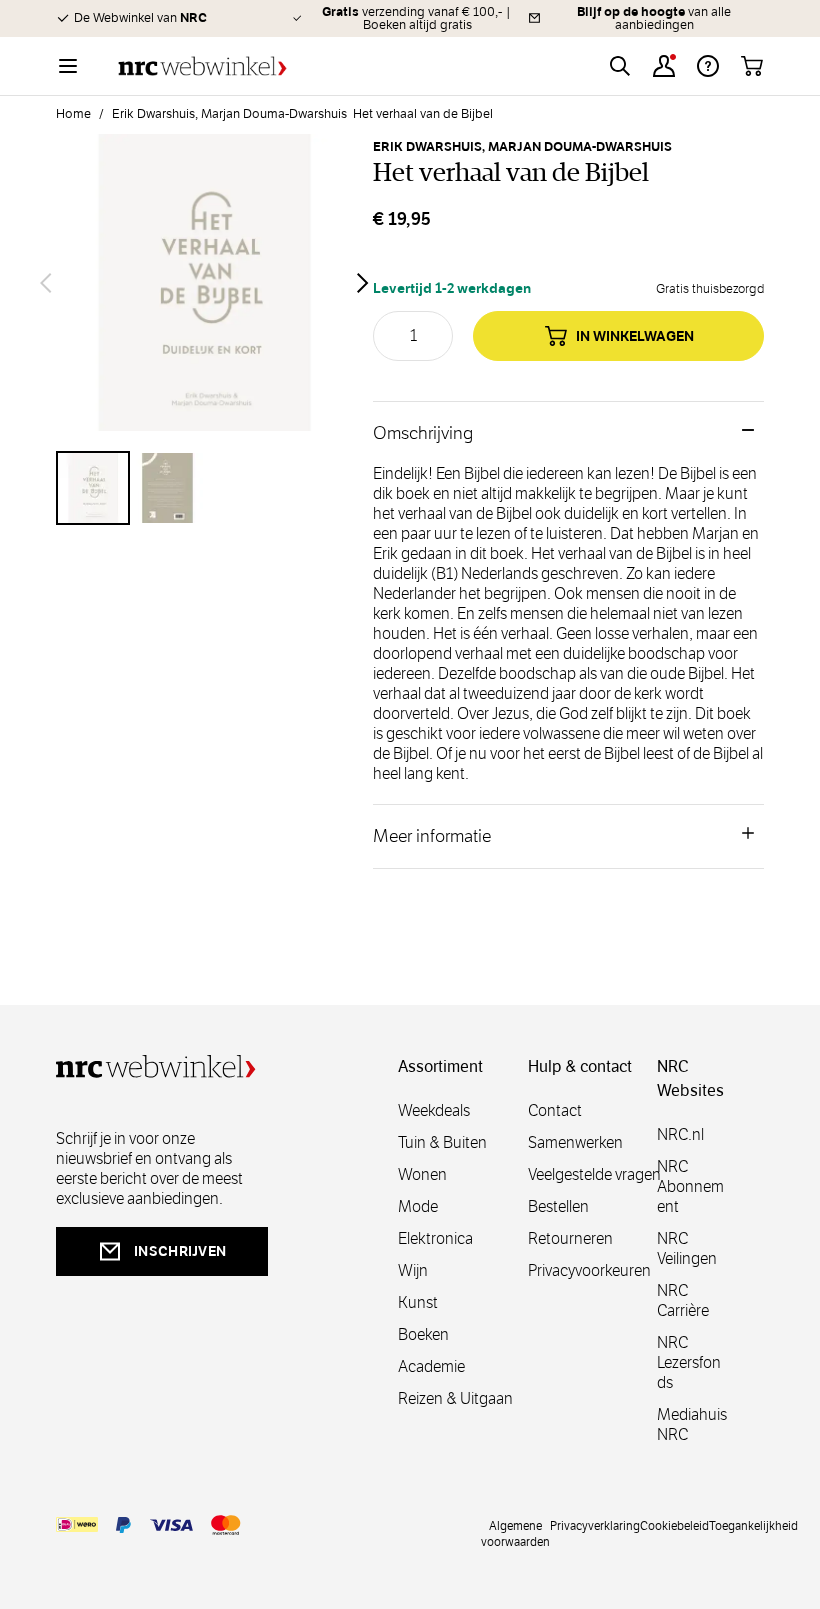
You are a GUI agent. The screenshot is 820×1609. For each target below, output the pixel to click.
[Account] (664, 66)
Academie (431, 1366)
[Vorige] (46, 283)
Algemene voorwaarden (515, 1533)
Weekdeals (434, 1110)
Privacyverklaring (595, 1525)
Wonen (422, 1174)
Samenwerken (575, 1142)
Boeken (423, 1334)
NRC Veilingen (687, 1248)
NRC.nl (680, 1134)
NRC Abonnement (690, 1186)
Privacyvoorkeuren (589, 1270)
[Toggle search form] (620, 66)
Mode (418, 1206)
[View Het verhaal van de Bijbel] (93, 488)
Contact (555, 1110)
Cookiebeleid (674, 1525)
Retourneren (570, 1238)
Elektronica (435, 1238)
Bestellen (558, 1206)
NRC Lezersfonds (689, 1362)
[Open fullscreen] (204, 282)
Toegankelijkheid (753, 1525)
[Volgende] (363, 283)
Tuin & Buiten (442, 1142)
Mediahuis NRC (692, 1424)
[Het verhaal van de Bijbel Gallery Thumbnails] (204, 488)
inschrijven (180, 1251)
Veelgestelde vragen (594, 1174)
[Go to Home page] (202, 66)
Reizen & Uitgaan (455, 1398)
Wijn (413, 1270)
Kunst (418, 1302)
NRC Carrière (683, 1300)
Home (73, 114)
